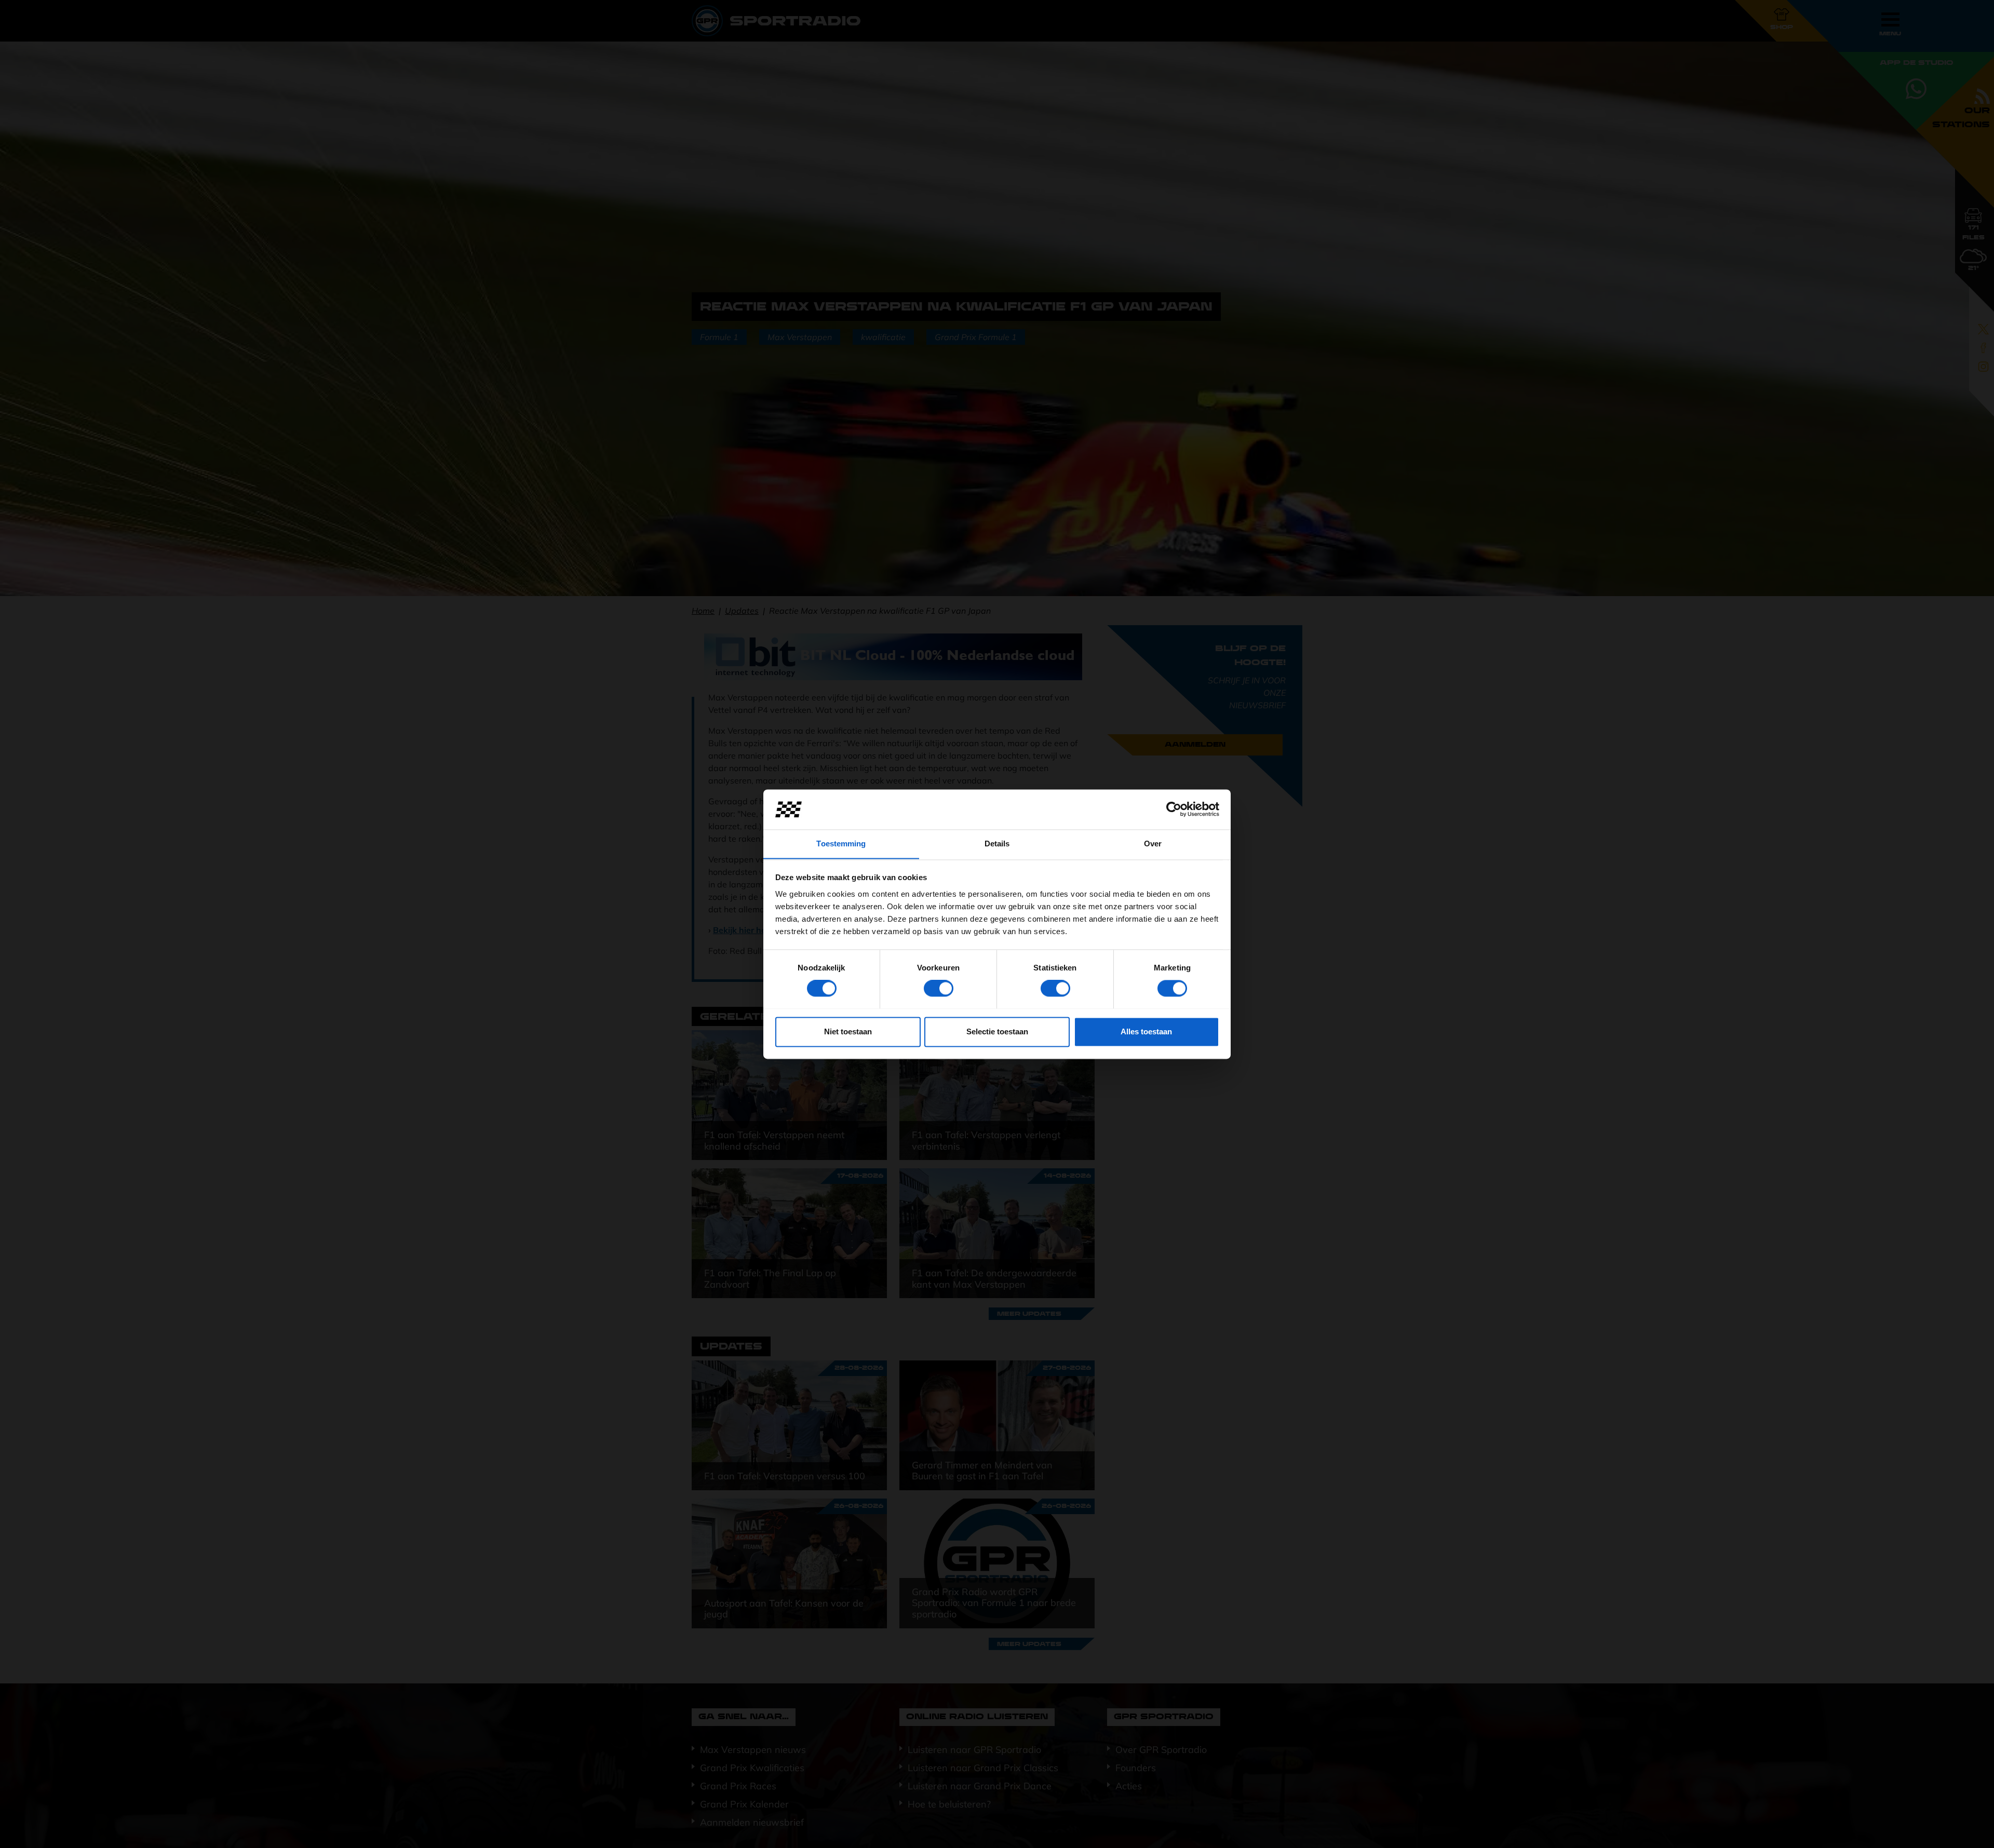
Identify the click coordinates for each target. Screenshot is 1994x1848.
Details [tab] (997, 844)
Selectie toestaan (997, 1031)
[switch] (939, 988)
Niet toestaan (848, 1031)
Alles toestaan (1146, 1031)
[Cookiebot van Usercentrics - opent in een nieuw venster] (1174, 809)
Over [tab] (1153, 844)
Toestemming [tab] (841, 844)
